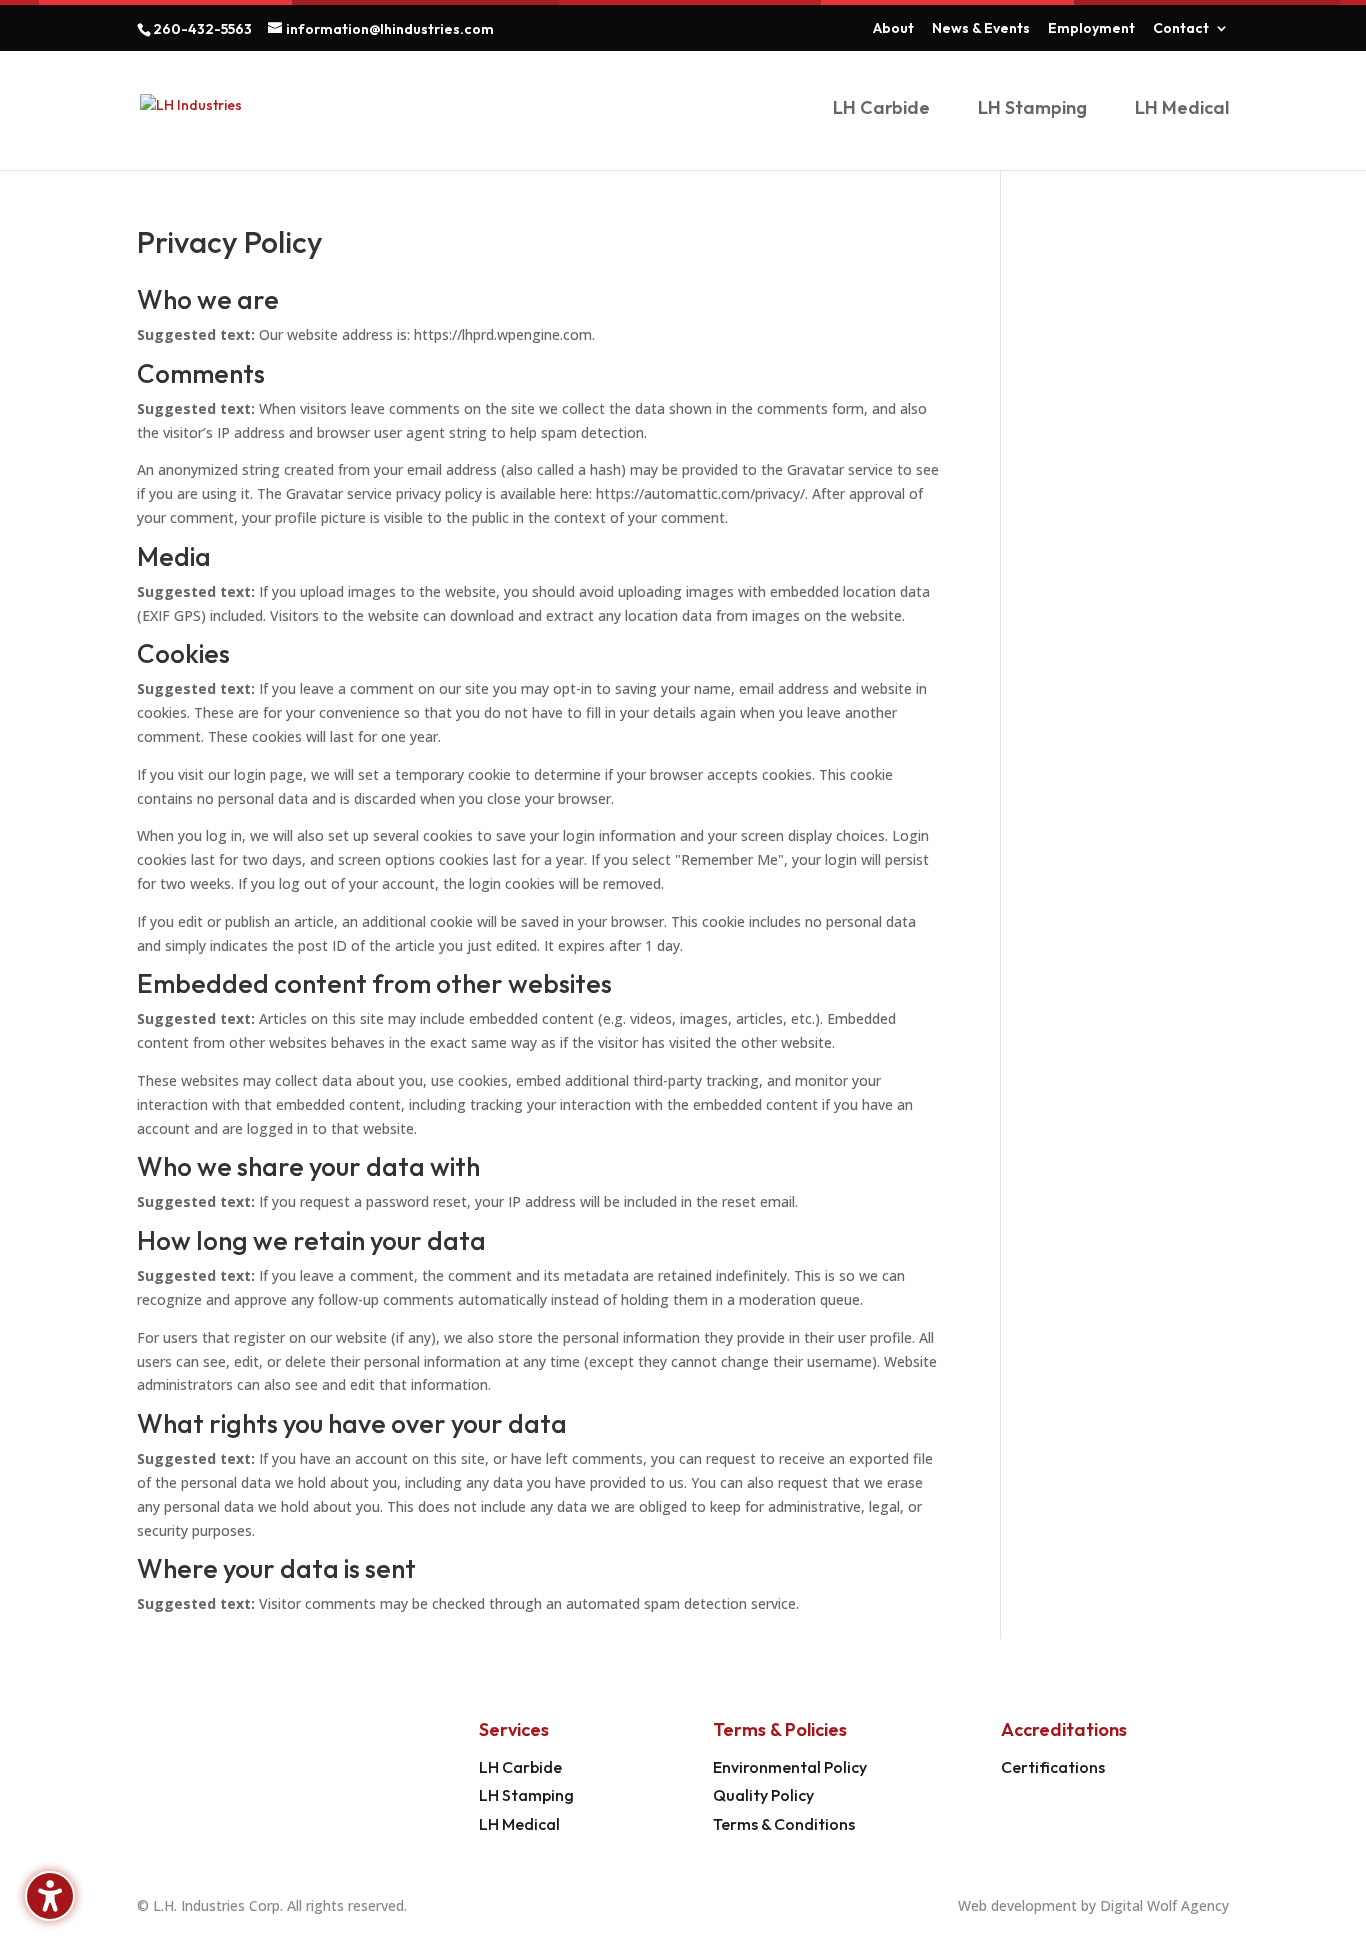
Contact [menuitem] (1181, 29)
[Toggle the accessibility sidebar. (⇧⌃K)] (50, 1896)
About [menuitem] (893, 29)
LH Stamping (526, 1795)
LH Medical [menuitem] (1182, 110)
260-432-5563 (202, 29)
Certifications (1053, 1767)
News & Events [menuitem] (981, 29)
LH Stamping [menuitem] (1032, 110)
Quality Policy (763, 1795)
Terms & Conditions (784, 1824)
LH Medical (519, 1824)
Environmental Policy (790, 1767)
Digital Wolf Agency (1164, 1905)
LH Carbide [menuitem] (881, 110)
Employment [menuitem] (1091, 29)
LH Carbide (520, 1767)
